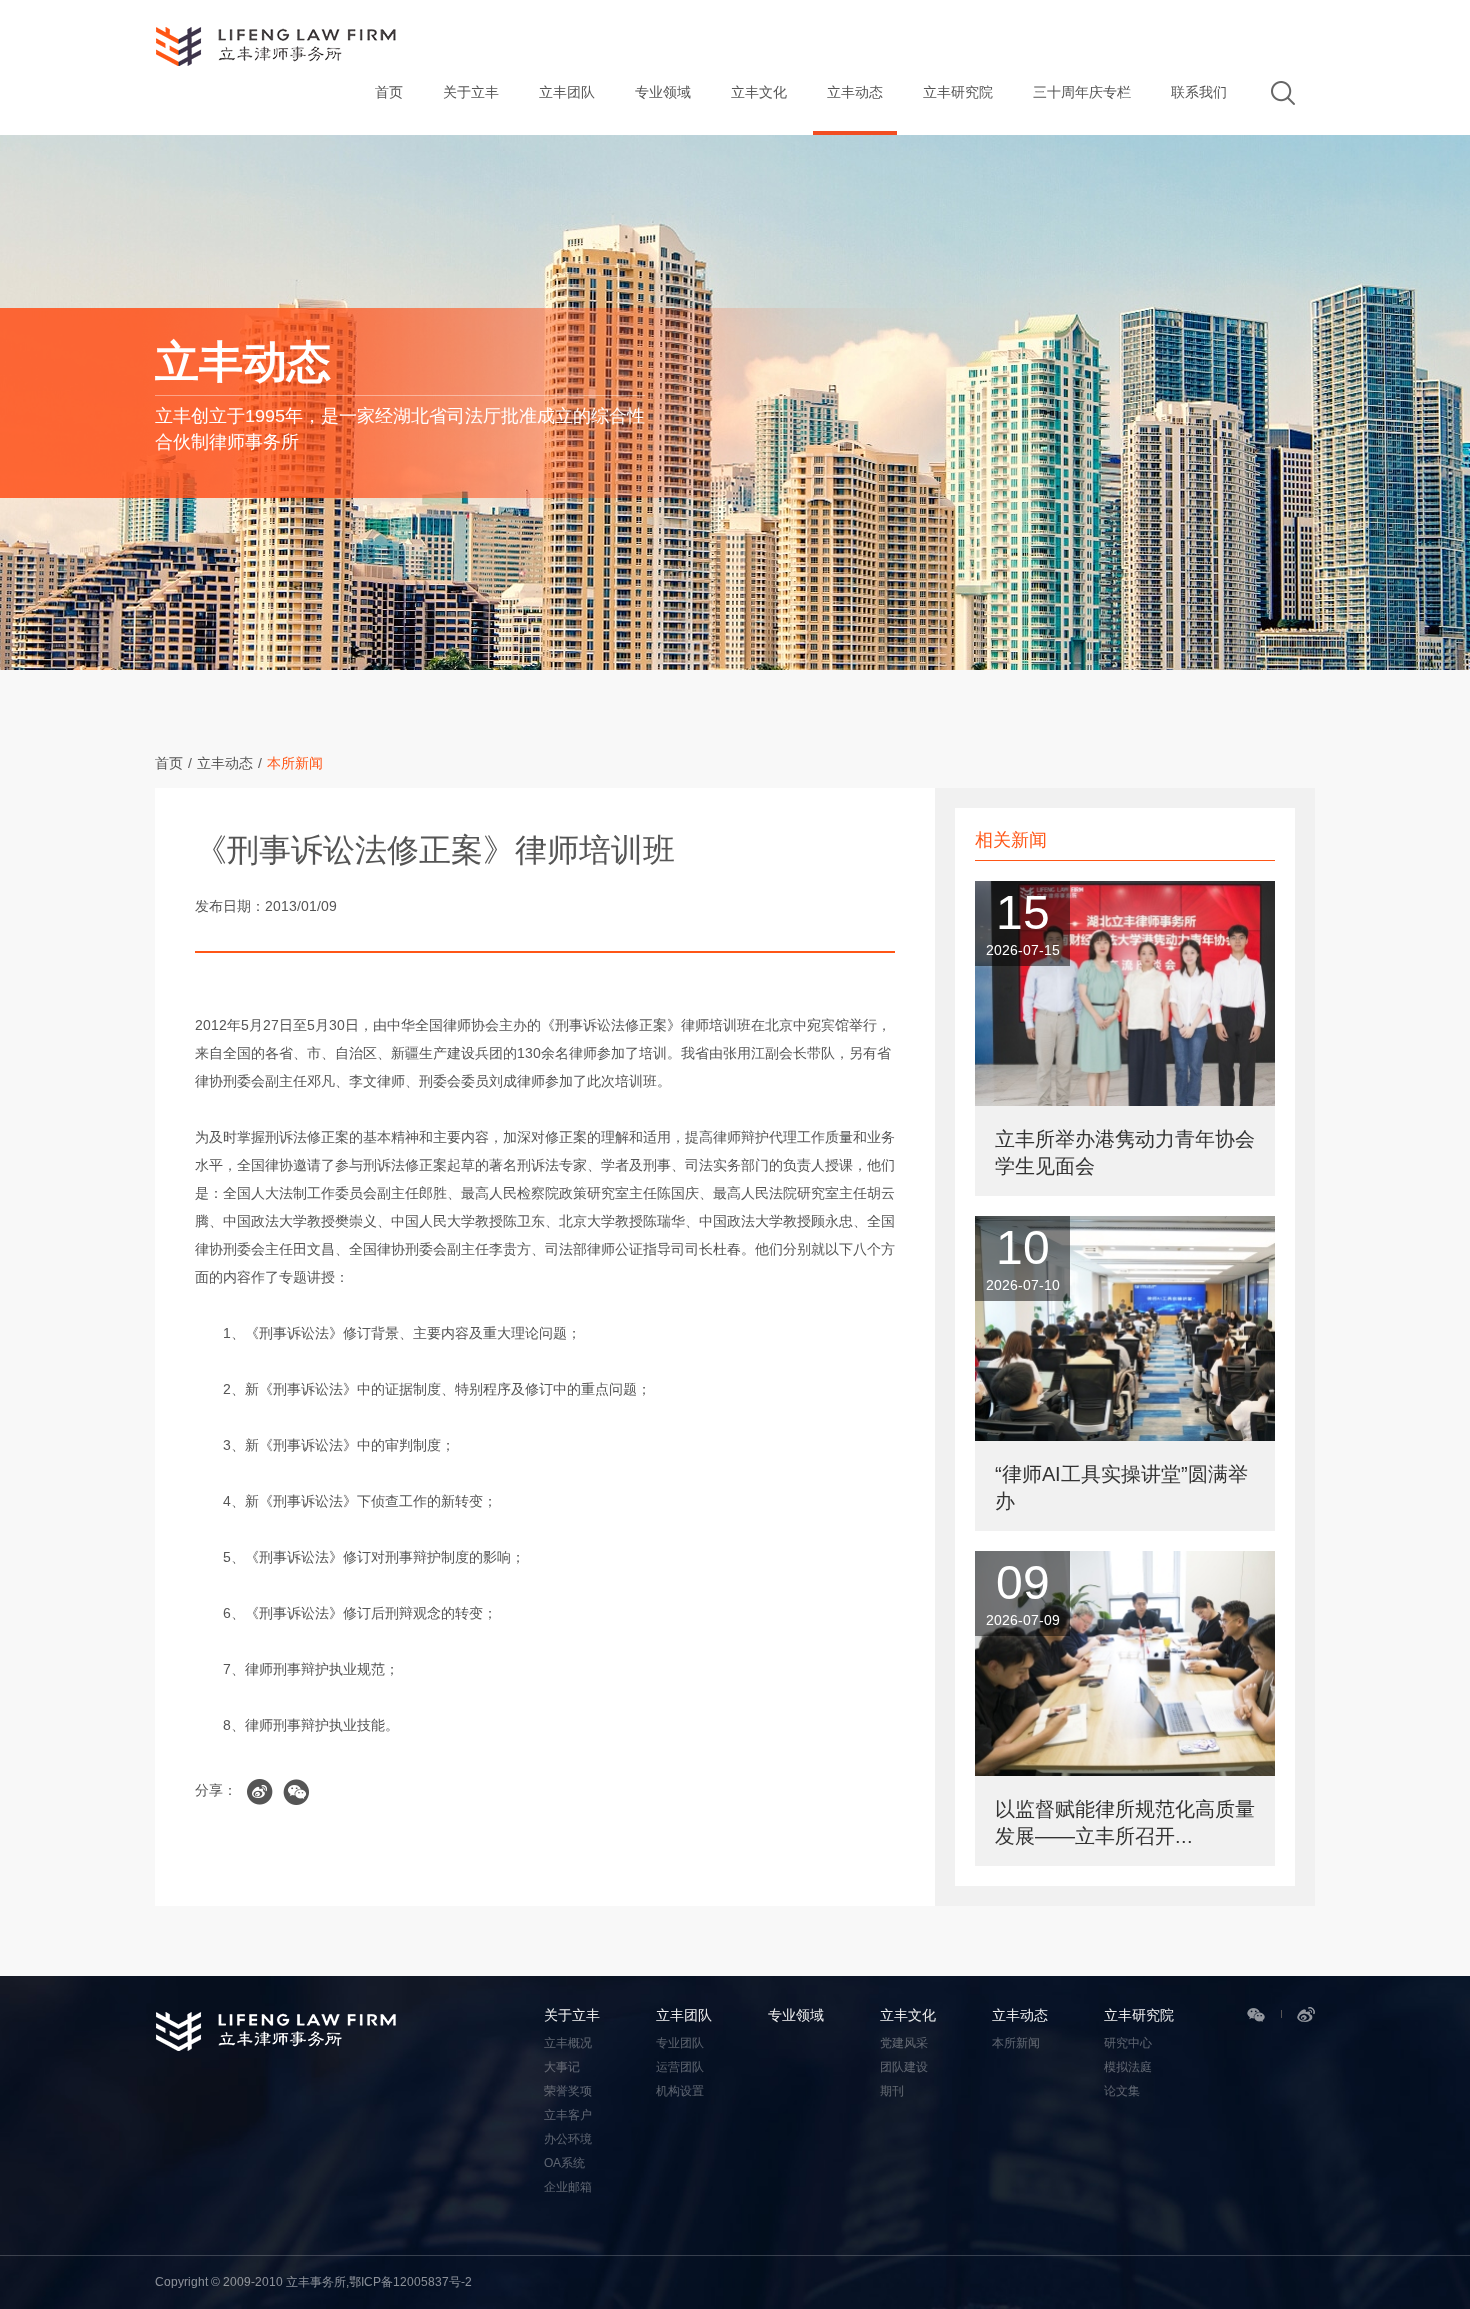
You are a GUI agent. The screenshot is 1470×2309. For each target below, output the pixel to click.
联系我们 (1199, 92)
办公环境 (568, 2139)
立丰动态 (855, 92)
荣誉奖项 (568, 2091)
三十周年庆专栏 (1082, 92)
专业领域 (663, 92)
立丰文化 (759, 92)
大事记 (562, 2067)
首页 (389, 92)
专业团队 (680, 2043)
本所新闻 (295, 763)
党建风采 (904, 2043)
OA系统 (564, 2163)
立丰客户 (568, 2115)
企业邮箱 (568, 2187)
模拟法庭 (1128, 2067)
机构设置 (680, 2091)
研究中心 (1128, 2043)
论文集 (1122, 2091)
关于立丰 (471, 92)
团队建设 (904, 2067)
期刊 (892, 2091)
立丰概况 (568, 2043)
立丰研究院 (958, 92)
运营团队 (680, 2067)
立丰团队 (567, 92)
